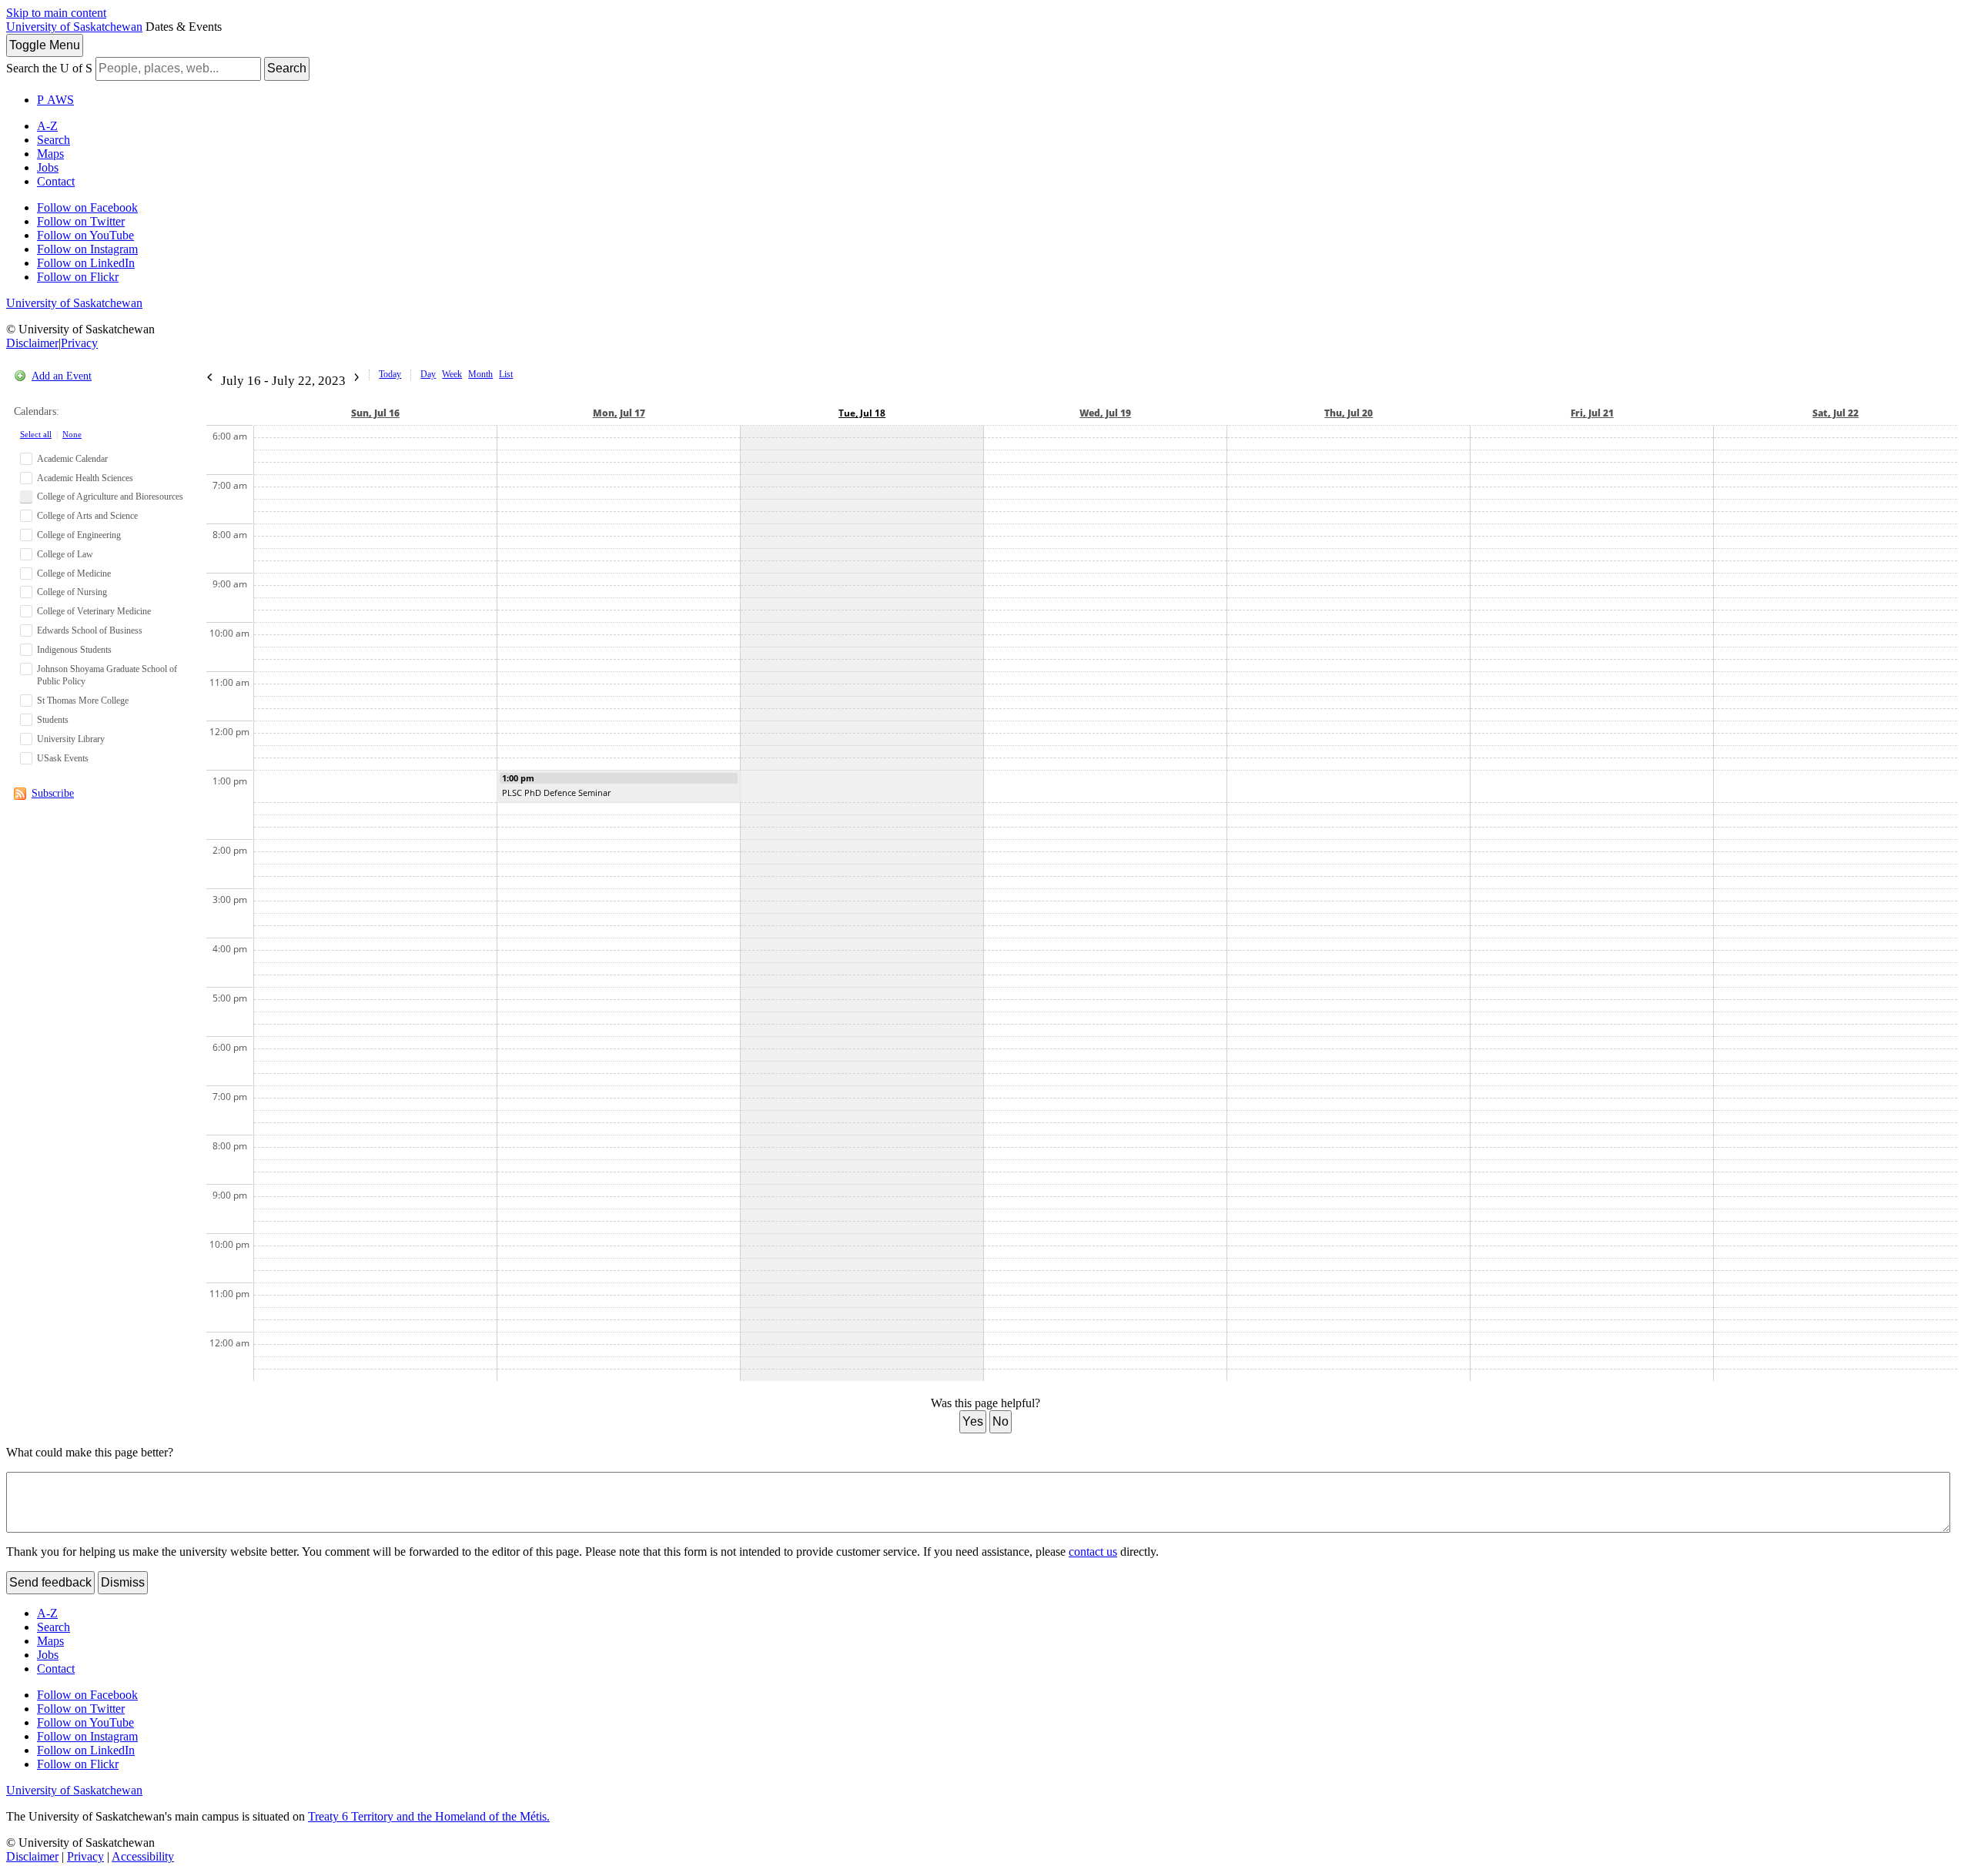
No (1001, 1421)
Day (428, 374)
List (506, 374)
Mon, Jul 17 (619, 413)
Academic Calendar (72, 459)
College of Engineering (79, 535)
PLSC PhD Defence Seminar (556, 793)
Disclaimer (32, 343)
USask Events (63, 758)
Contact (56, 181)
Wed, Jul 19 (1105, 413)
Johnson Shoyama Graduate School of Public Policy (107, 675)
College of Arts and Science (87, 516)
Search (287, 68)
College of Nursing (72, 592)
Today (390, 374)
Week (452, 374)
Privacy (79, 343)
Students (53, 720)
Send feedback (50, 1582)
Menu (45, 45)
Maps (50, 154)
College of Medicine (74, 574)
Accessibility (143, 1856)
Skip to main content (56, 13)
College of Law (65, 554)
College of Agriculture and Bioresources (110, 497)
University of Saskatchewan (74, 27)
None (72, 434)
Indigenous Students (74, 650)
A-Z (47, 126)
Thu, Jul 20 (1349, 413)
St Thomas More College (83, 701)
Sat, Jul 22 (1835, 413)
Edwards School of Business (90, 630)
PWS (55, 100)
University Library (71, 739)
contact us (1093, 1552)
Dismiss (123, 1582)
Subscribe (53, 793)
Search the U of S (49, 68)
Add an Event (62, 376)
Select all (36, 434)
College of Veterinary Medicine (94, 611)
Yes (973, 1421)
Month (480, 374)
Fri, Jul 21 (1592, 413)
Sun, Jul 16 (375, 413)
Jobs (48, 167)
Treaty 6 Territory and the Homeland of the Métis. (429, 1816)
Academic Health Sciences (85, 478)
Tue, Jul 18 (862, 413)
